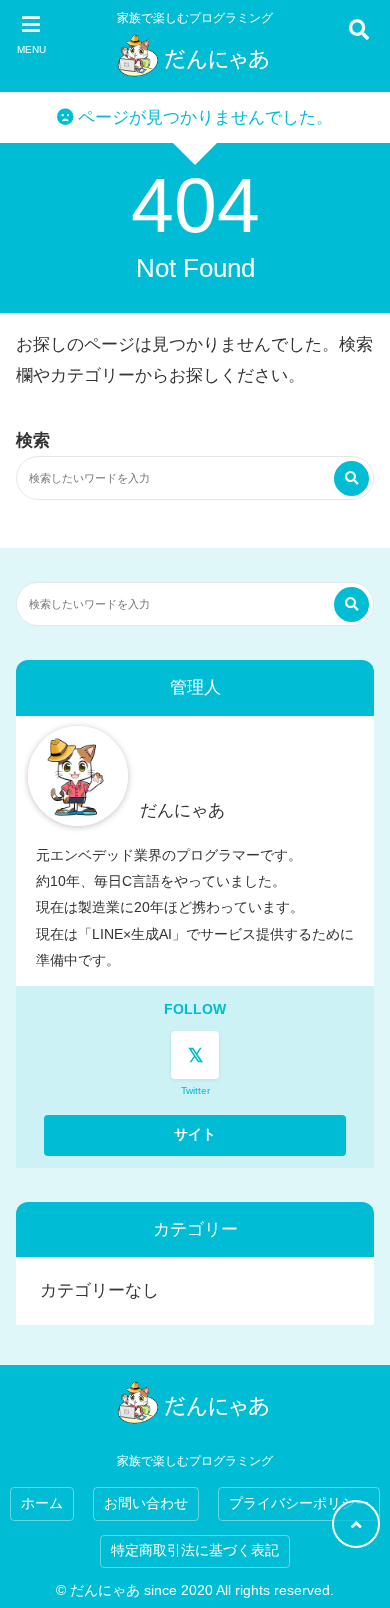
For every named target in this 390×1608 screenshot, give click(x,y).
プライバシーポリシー (299, 1503)
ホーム (42, 1503)
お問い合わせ (146, 1503)
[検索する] (351, 478)
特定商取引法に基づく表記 (195, 1550)
